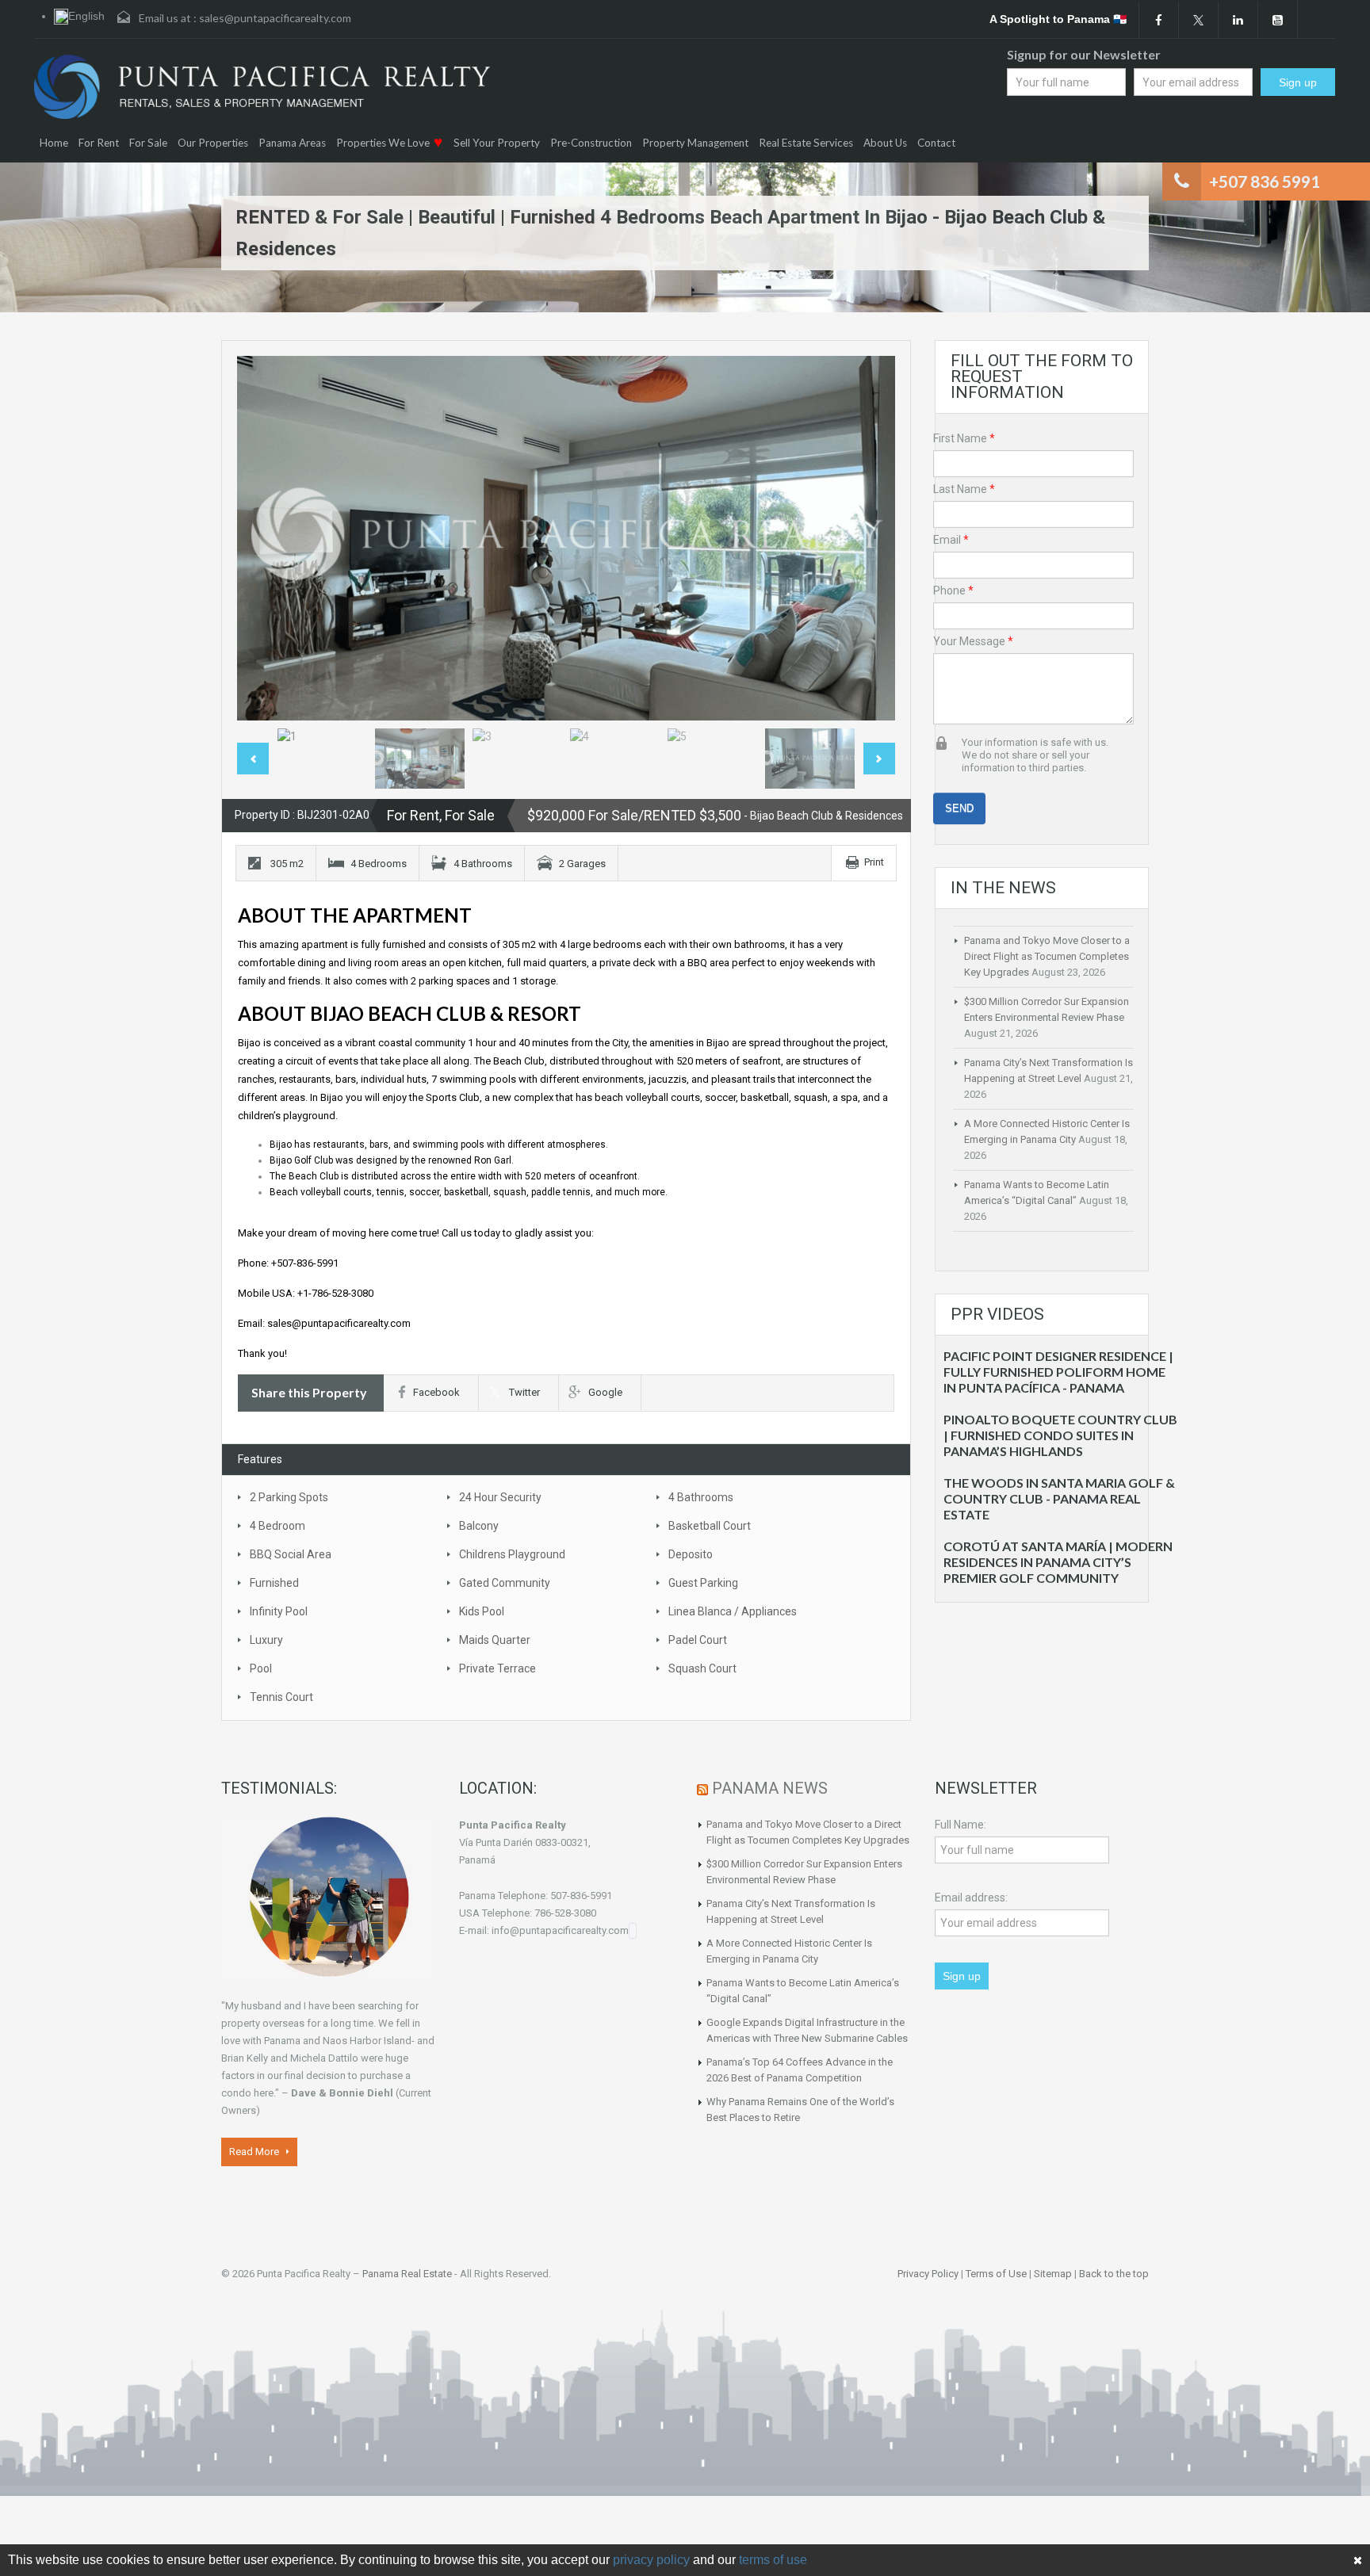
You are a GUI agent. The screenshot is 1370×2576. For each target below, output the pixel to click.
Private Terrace (497, 1668)
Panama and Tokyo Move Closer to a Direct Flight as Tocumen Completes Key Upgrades (1047, 956)
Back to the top (1114, 2274)
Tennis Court (281, 1697)
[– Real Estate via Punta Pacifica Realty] (262, 87)
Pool (261, 1668)
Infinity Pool (279, 1611)
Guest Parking (703, 1583)
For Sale (148, 143)
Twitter (524, 1392)
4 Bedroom (277, 1526)
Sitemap (1053, 2274)
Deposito (691, 1554)
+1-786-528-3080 (335, 1293)
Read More (255, 2152)
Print (874, 862)
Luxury (266, 1640)
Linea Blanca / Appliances (733, 1611)
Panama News (770, 1788)
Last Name (964, 489)
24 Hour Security (500, 1497)
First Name (964, 438)
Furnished (274, 1583)
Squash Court (702, 1668)
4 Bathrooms (701, 1497)
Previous (266, 538)
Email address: (971, 1898)
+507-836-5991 (305, 1263)
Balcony (479, 1526)
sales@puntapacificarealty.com (275, 18)
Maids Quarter (495, 1640)
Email (951, 540)
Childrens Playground (512, 1554)
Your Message (973, 641)
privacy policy (651, 2560)
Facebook (436, 1392)
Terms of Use (996, 2274)
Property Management (695, 143)
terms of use (773, 2560)
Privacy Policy (928, 2274)
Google (605, 1392)
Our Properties (213, 143)
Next (867, 538)
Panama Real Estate (407, 2274)
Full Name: (961, 1825)
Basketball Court (710, 1526)
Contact (936, 143)
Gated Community (505, 1583)
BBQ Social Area (291, 1554)
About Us (885, 143)
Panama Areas (292, 143)
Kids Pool (482, 1611)
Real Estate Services (806, 143)
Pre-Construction (591, 143)
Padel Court (698, 1640)
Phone (953, 590)
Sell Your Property (497, 143)
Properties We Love (383, 143)
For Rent (99, 143)
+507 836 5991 (1265, 181)
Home (54, 143)
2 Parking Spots (289, 1497)
